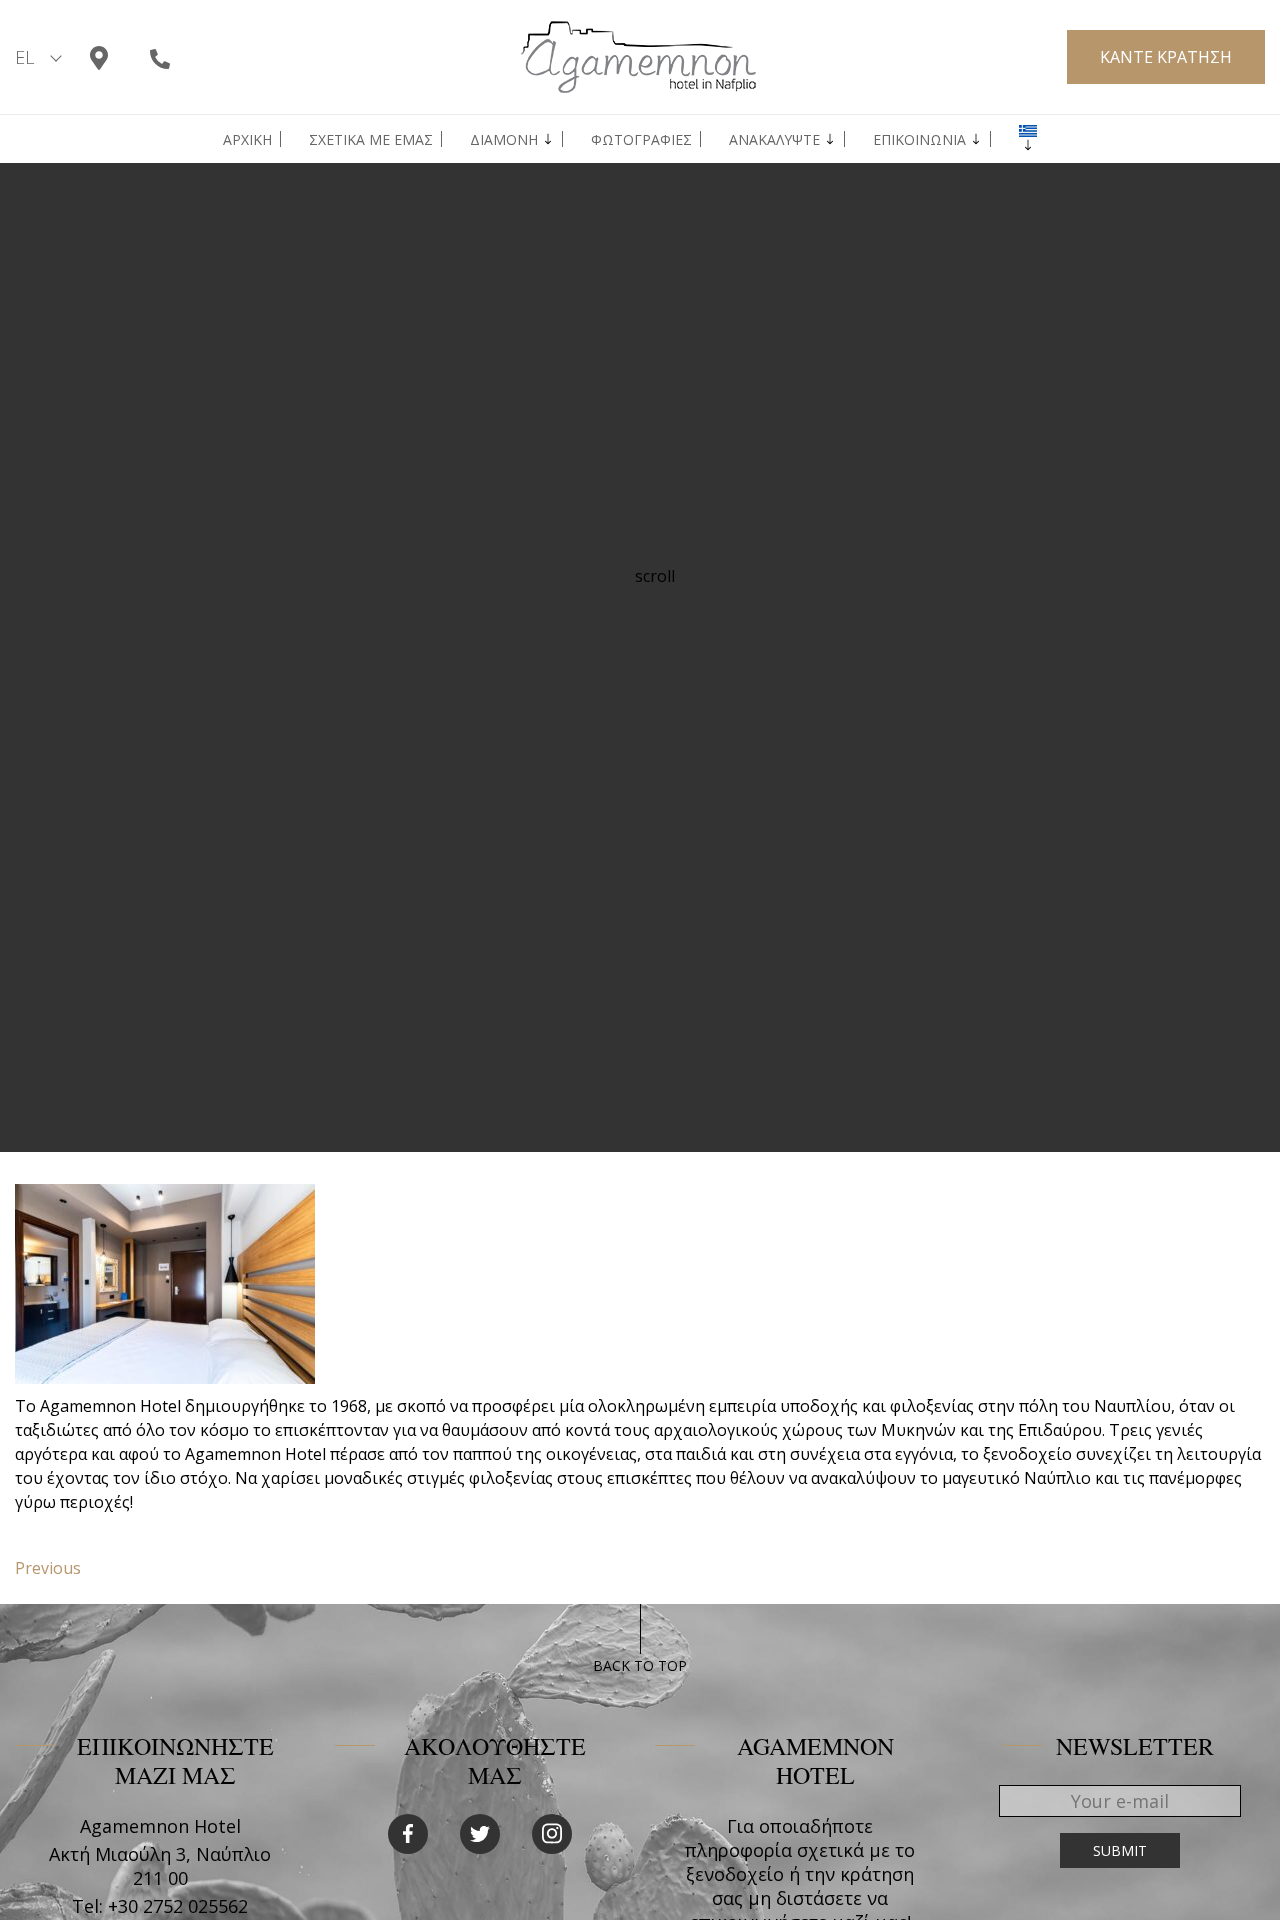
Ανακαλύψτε (774, 140)
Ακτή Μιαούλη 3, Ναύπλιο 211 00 (160, 1866)
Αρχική (247, 140)
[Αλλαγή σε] (1028, 131)
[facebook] (408, 1834)
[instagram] (552, 1834)
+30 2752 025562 (178, 1906)
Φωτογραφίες (641, 140)
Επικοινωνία (919, 140)
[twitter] (480, 1834)
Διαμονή (504, 140)
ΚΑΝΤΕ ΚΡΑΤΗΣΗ (1166, 57)
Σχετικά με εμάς (371, 140)
